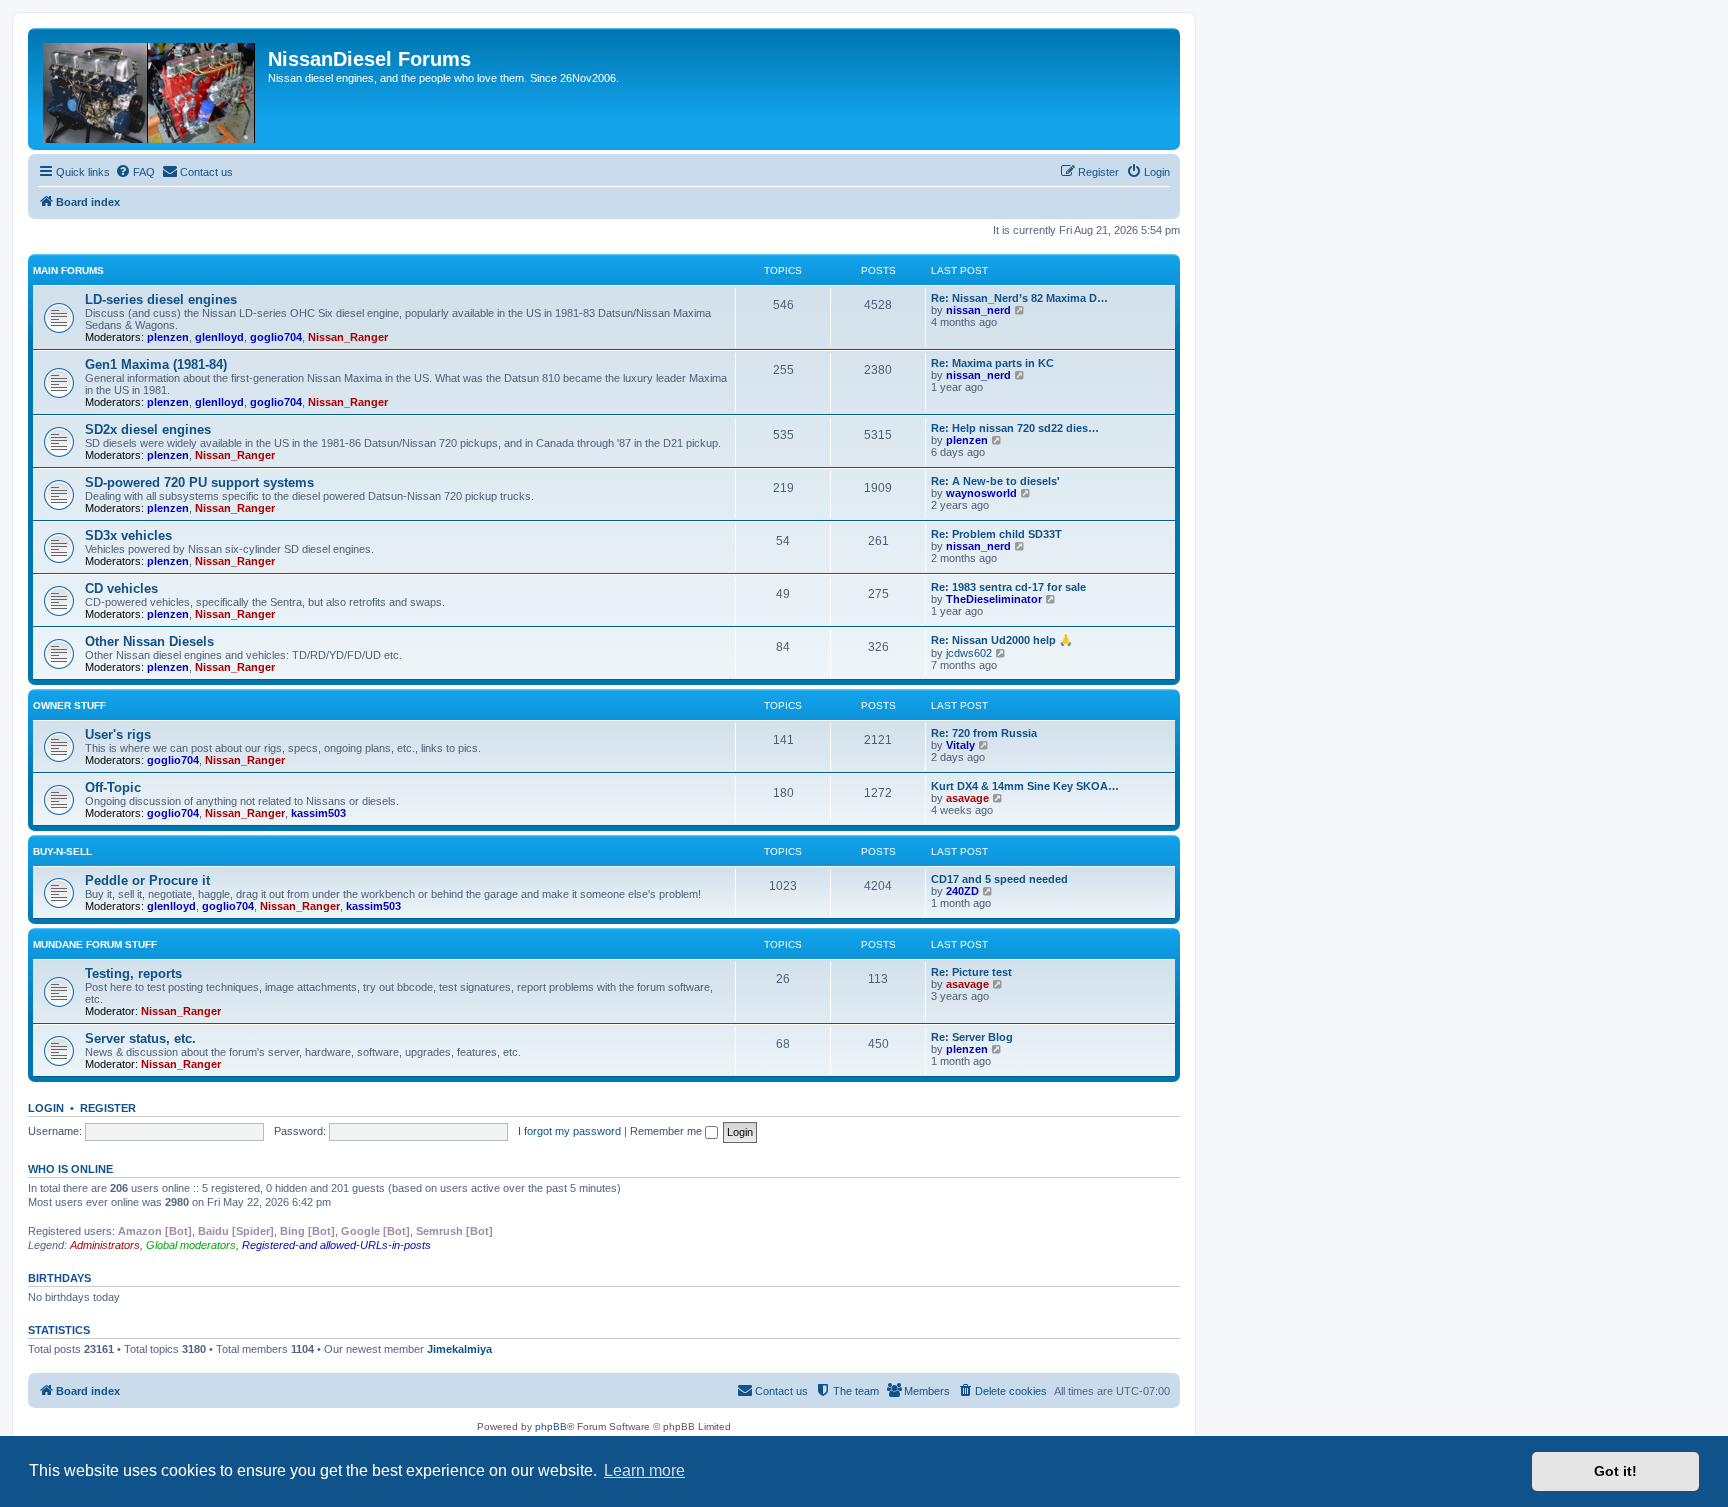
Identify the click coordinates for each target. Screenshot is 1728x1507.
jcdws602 (969, 653)
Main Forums (68, 270)
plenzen (168, 337)
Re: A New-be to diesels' (995, 481)
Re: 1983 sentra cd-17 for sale (1008, 587)
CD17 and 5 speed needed (999, 879)
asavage (967, 798)
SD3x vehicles (128, 535)
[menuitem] (135, 172)
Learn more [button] (644, 1470)
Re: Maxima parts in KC (992, 363)
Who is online (70, 1169)
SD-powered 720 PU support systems (199, 482)
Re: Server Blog (972, 1037)
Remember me (667, 1131)
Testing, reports (133, 973)
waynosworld (981, 493)
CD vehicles (121, 588)
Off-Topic (113, 787)
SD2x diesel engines (148, 429)
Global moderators (191, 1245)
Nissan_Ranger (348, 337)
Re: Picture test (971, 972)
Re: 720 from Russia (984, 733)
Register (108, 1108)
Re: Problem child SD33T (996, 534)
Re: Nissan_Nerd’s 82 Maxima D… (1019, 298)
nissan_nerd (978, 310)
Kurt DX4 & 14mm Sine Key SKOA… (1025, 786)
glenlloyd (219, 337)
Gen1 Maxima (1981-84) (156, 364)
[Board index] (150, 89)
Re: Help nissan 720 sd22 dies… (1015, 428)
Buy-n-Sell (62, 851)
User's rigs (118, 734)
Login (46, 1108)
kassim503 (318, 813)
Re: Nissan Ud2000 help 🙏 (1002, 640)
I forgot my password (569, 1131)
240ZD (962, 891)
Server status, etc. (140, 1038)
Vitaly (960, 745)
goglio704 (276, 337)
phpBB (551, 1426)
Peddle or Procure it (147, 880)
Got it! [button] (1615, 1471)
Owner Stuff (69, 705)
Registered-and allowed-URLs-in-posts (336, 1245)
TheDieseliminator (994, 599)
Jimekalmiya (459, 1349)
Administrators (105, 1245)
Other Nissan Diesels (149, 641)
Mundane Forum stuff (95, 944)
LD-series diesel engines (161, 299)
